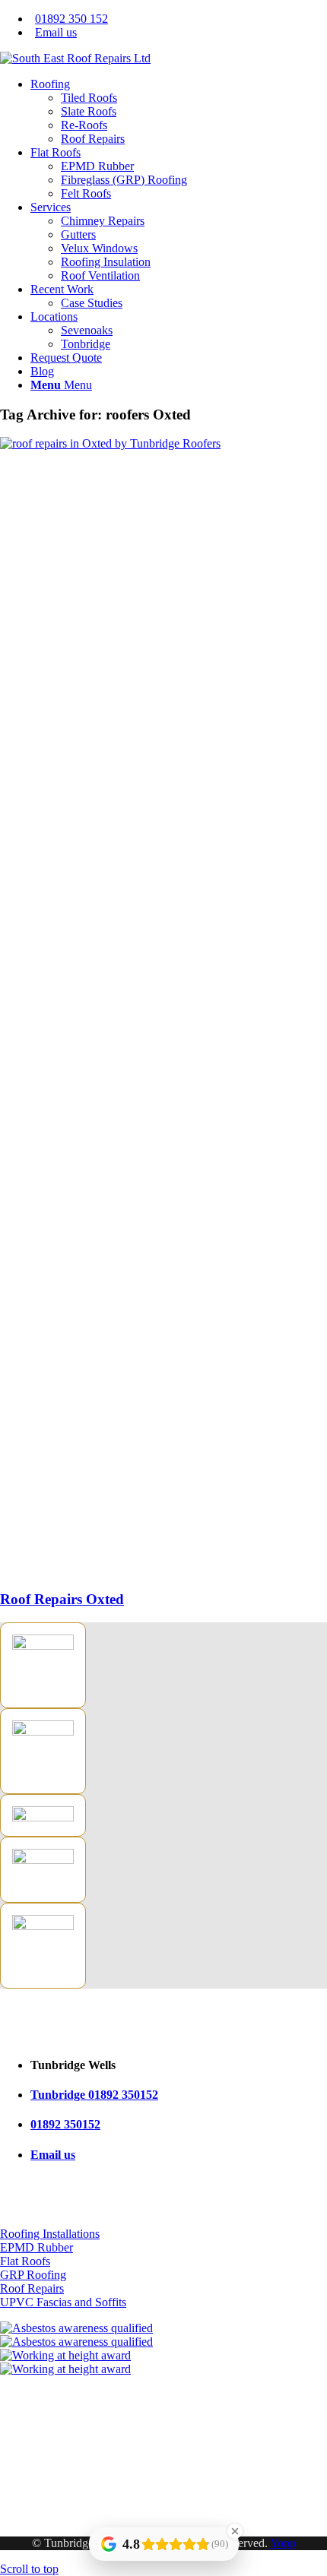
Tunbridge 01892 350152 (94, 2095)
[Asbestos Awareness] (163, 2335)
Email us (56, 32)
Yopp (283, 2543)
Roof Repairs (32, 2288)
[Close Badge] (235, 2531)
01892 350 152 (71, 19)
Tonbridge (25, 2462)
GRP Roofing (33, 2275)
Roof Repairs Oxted (62, 1599)
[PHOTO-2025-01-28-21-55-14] (75, 58)
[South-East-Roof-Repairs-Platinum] (43, 1731)
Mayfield (22, 2490)
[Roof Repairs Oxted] (163, 443)
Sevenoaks (26, 2503)
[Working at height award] (163, 2362)
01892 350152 (65, 2124)
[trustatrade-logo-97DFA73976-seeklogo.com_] (43, 1646)
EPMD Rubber (37, 2247)
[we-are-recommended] (43, 1817)
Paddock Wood (37, 2517)
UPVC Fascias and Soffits (63, 2302)
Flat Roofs (25, 2261)
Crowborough (34, 2476)
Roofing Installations (50, 2234)
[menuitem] (179, 19)
